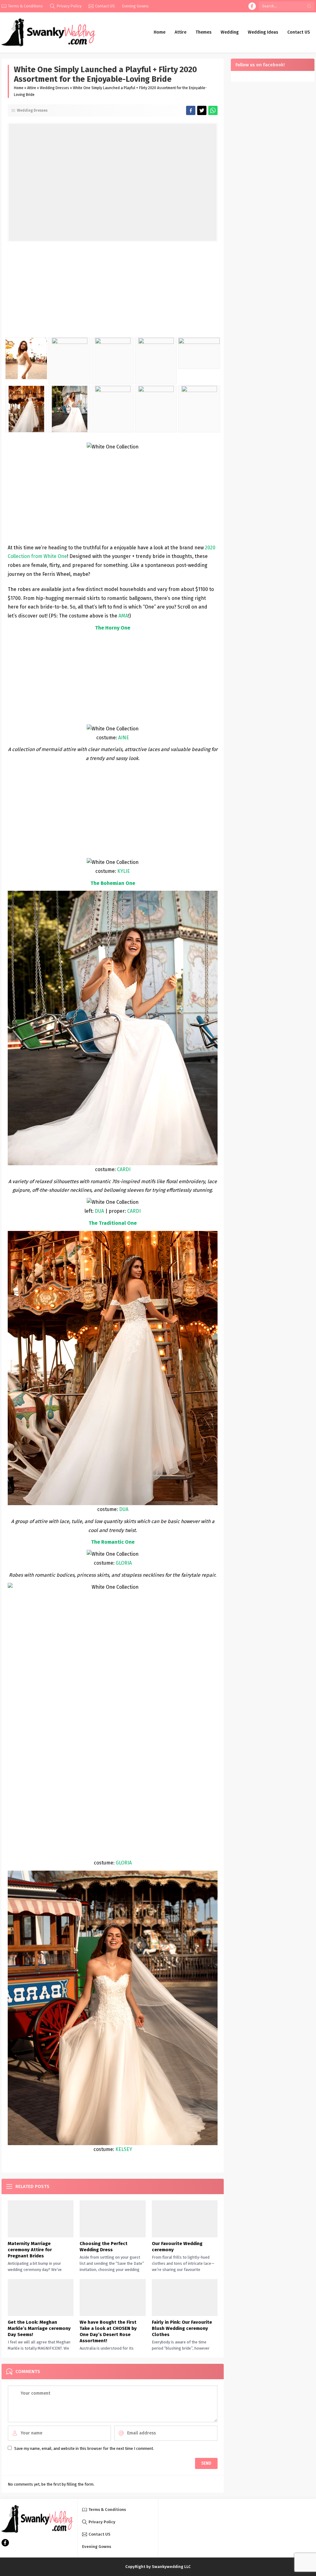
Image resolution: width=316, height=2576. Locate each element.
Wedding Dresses (54, 88)
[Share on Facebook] (191, 110)
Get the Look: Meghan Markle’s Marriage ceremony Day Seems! (39, 2328)
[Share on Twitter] (213, 110)
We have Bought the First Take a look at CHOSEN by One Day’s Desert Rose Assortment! (108, 2331)
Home (19, 88)
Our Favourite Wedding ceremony (177, 2247)
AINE (124, 738)
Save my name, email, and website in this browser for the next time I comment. (84, 2448)
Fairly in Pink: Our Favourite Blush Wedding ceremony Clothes (182, 2328)
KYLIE (124, 871)
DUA (99, 1211)
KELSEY (124, 2149)
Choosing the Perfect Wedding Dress (104, 2247)
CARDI (124, 1169)
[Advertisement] (113, 291)
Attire (32, 88)
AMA (123, 616)
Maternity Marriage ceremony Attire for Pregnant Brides (30, 2250)
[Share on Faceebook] (202, 110)
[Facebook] (252, 6)
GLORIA (124, 1563)
